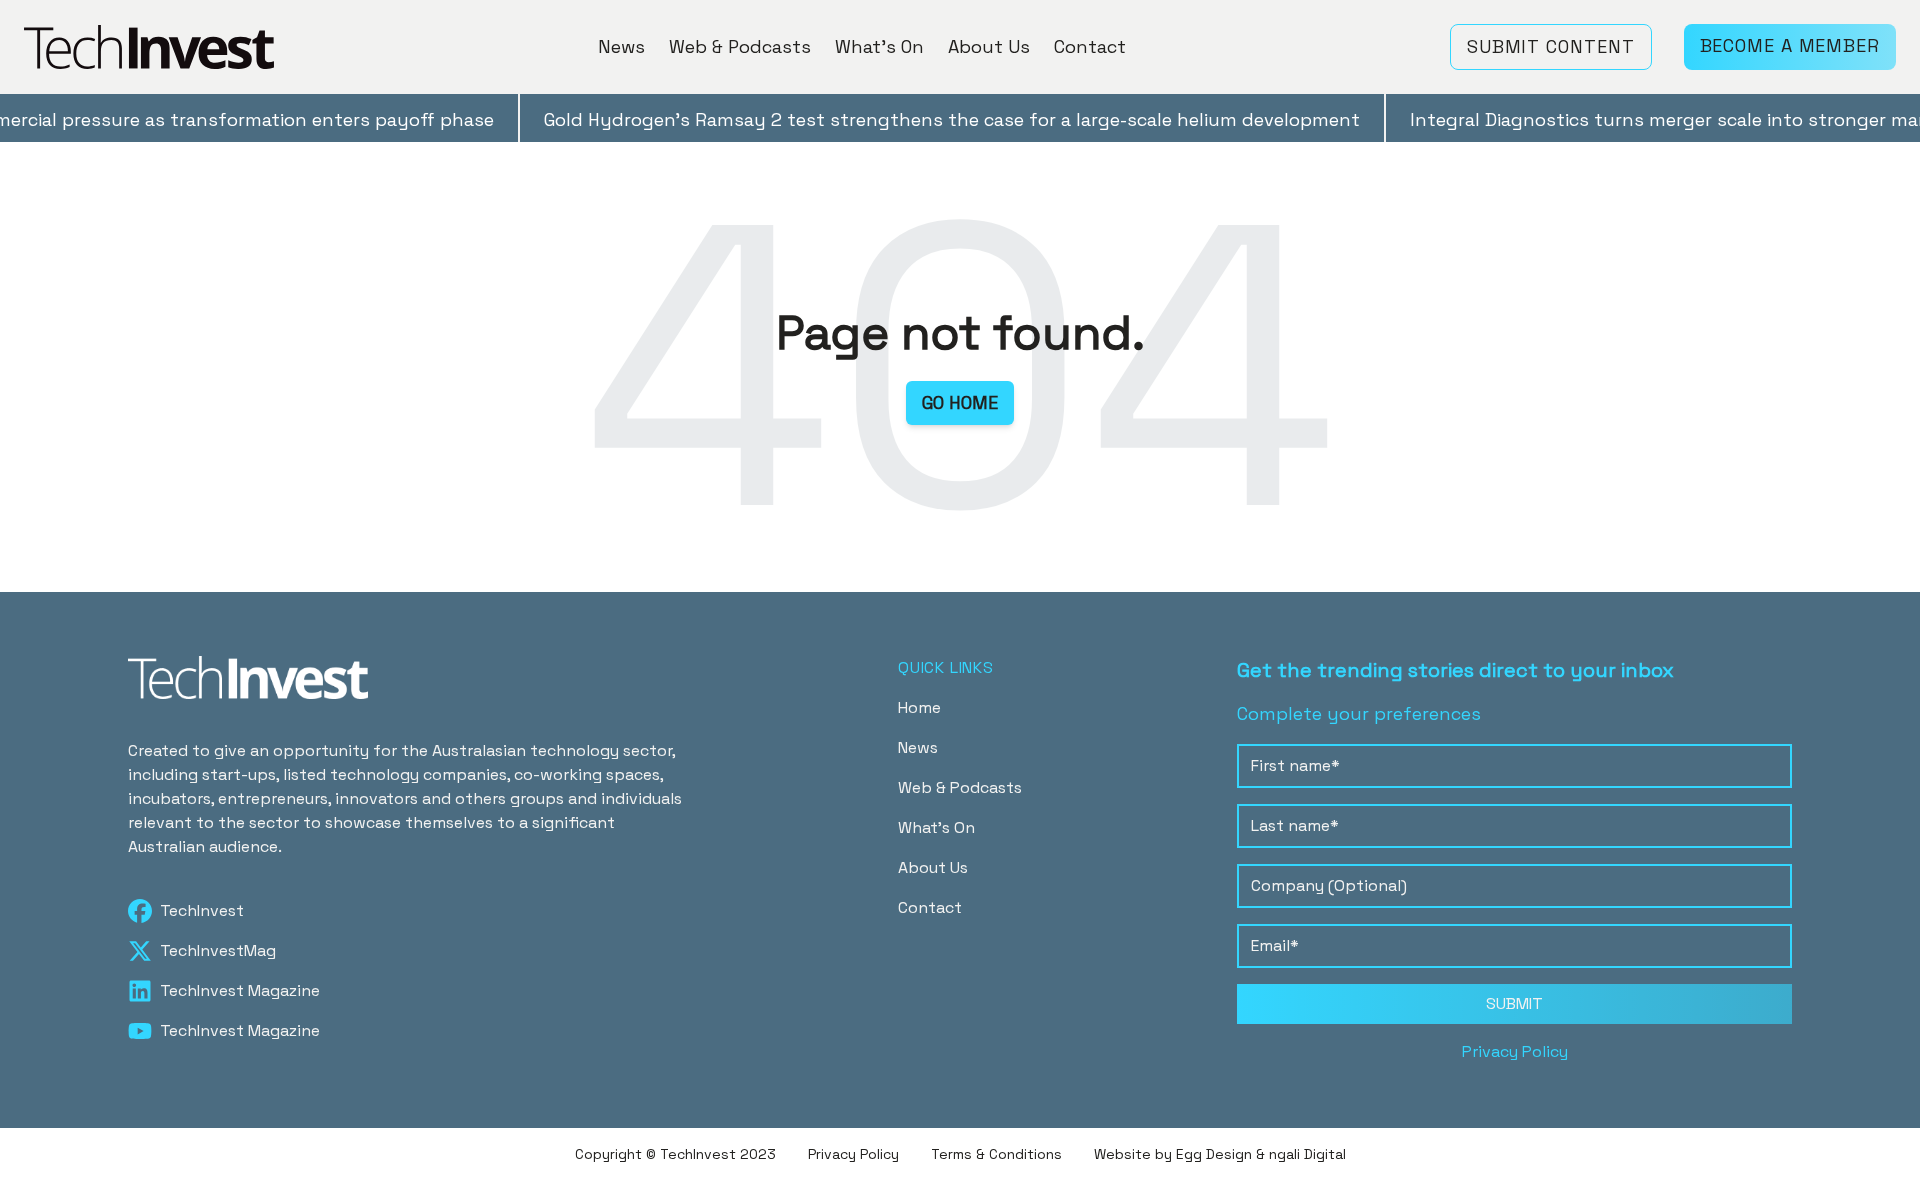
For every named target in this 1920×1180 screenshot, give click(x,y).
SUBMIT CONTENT (1551, 46)
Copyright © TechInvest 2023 (675, 1154)
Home (919, 707)
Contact (1090, 46)
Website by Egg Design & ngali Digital (1220, 1154)
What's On (879, 46)
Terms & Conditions (996, 1154)
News (621, 46)
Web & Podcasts (740, 46)
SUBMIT (1514, 1003)
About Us (989, 46)
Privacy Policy (1515, 1051)
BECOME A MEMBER (1790, 45)
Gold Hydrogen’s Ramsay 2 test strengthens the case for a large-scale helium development (929, 119)
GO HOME (960, 402)
